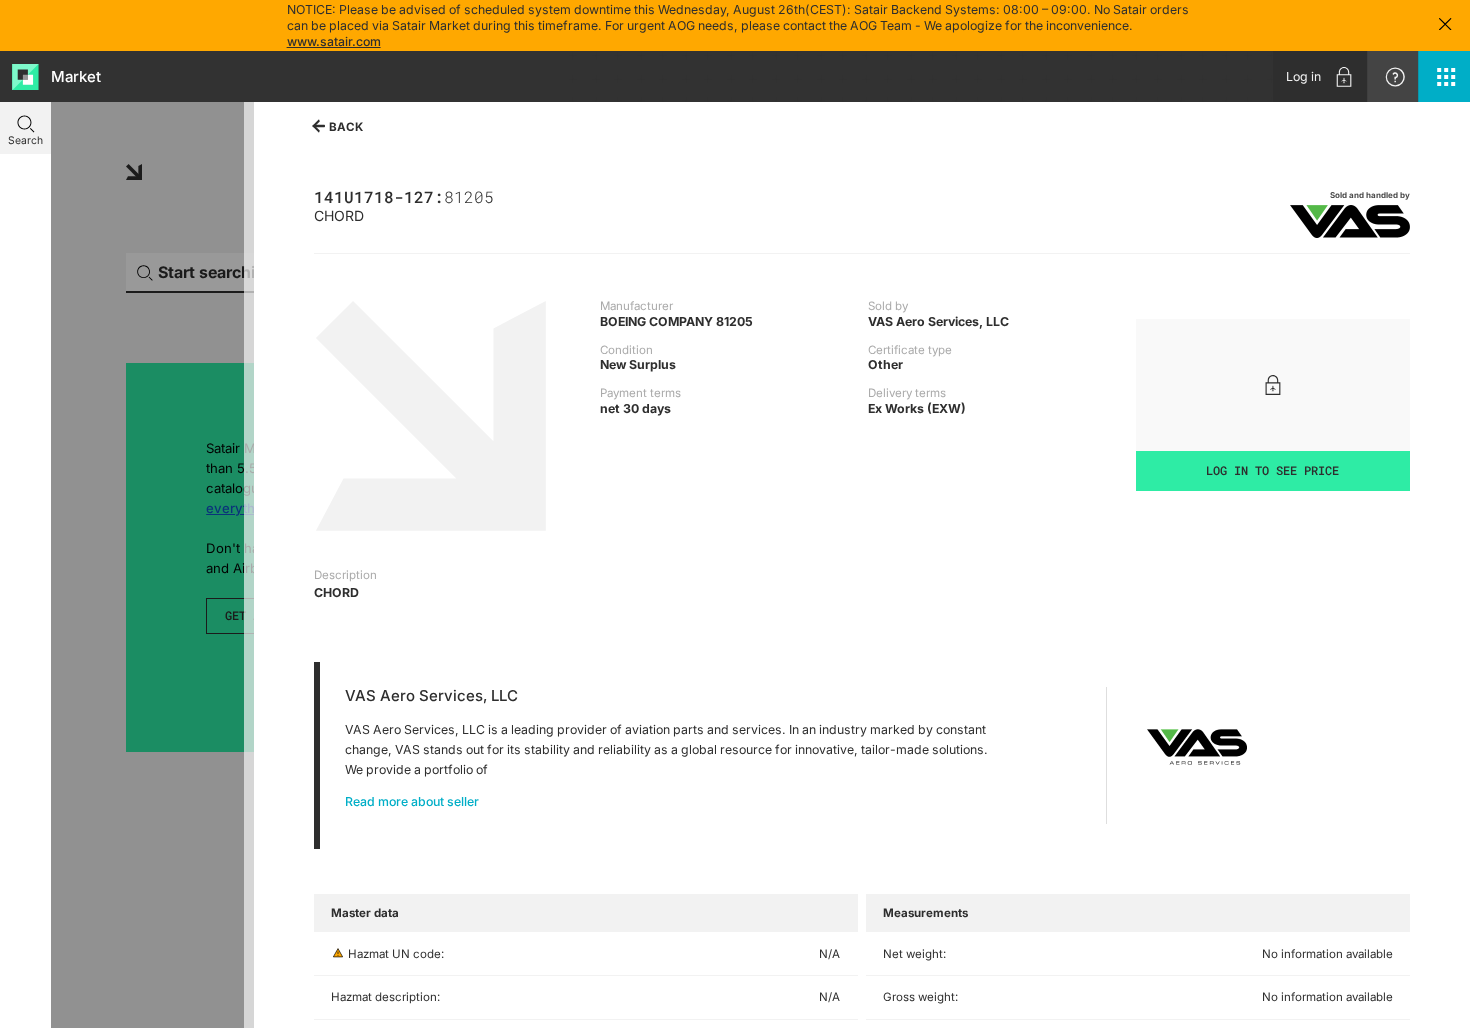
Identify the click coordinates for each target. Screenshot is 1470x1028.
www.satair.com (334, 41)
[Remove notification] (1445, 25)
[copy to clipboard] (501, 195)
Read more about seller (412, 801)
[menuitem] (1320, 76)
